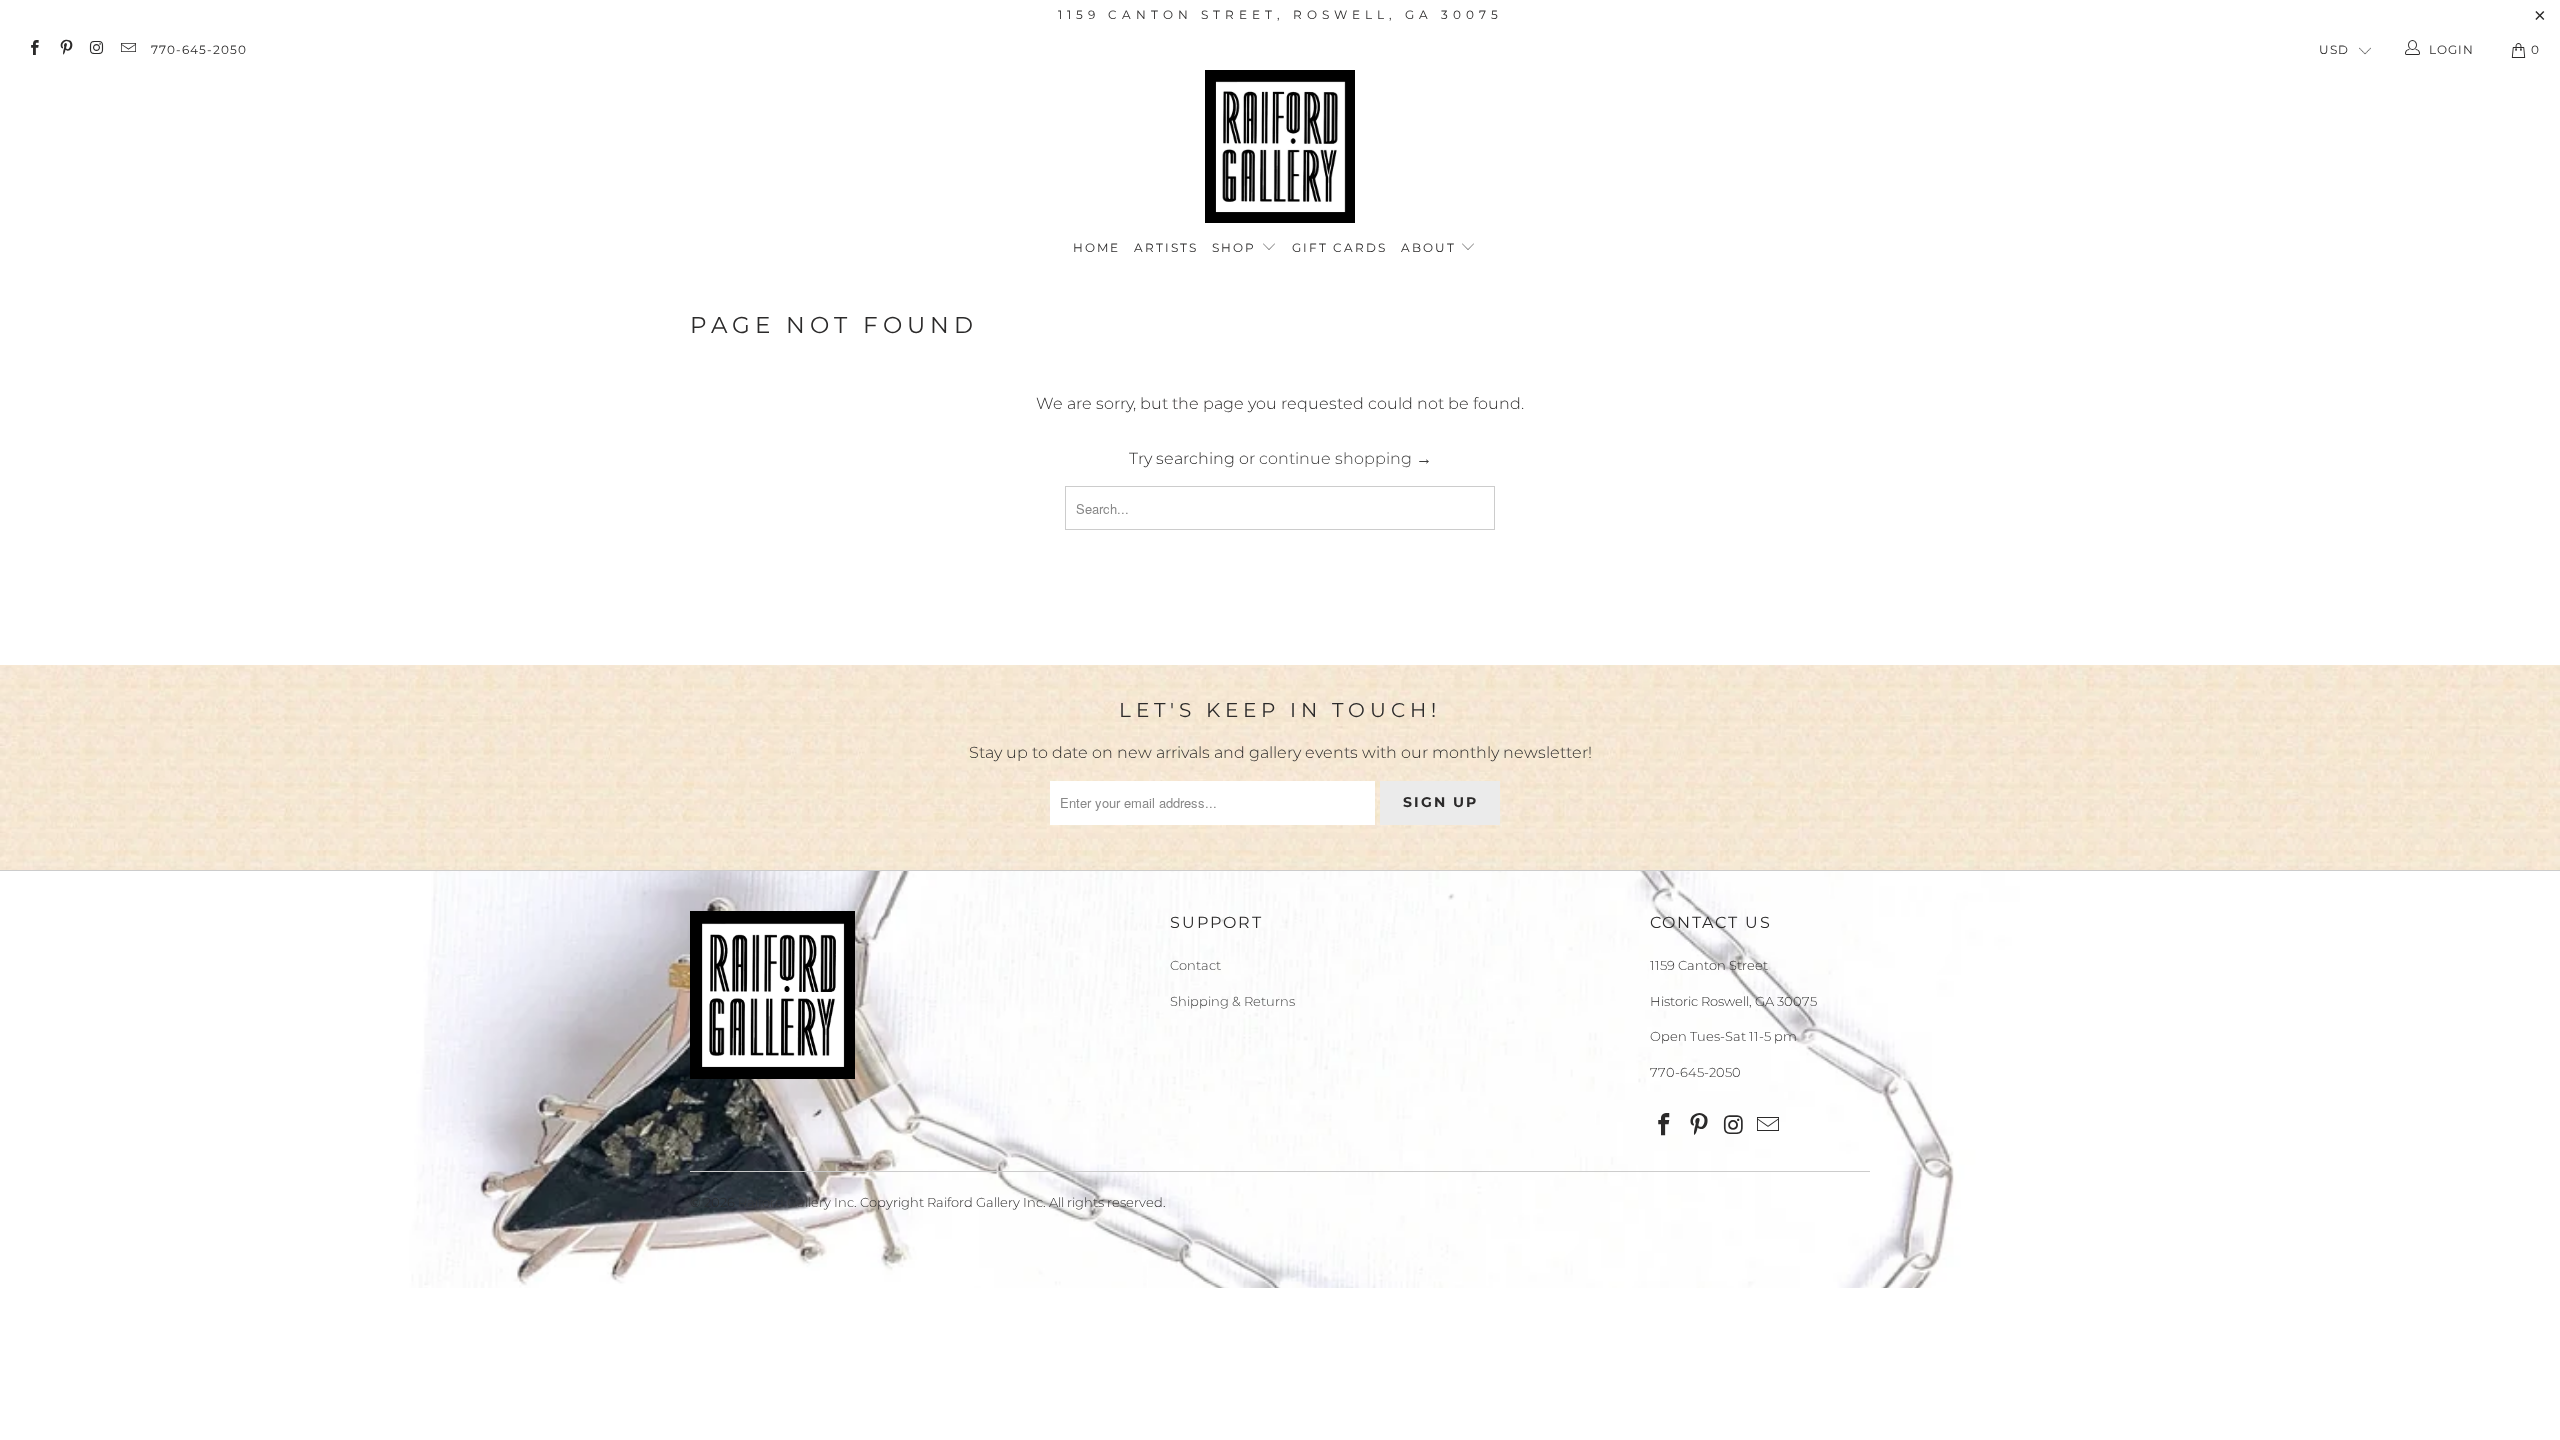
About (1431, 247)
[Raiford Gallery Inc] (1280, 146)
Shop (1236, 247)
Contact (1195, 965)
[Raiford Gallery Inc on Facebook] (33, 49)
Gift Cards (1339, 247)
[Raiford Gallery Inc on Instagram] (96, 49)
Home (1096, 247)
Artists (1166, 247)
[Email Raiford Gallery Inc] (127, 49)
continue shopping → (1345, 458)
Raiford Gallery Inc (796, 1202)
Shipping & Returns (1232, 1001)
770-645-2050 (199, 49)
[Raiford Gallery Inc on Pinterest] (64, 49)
